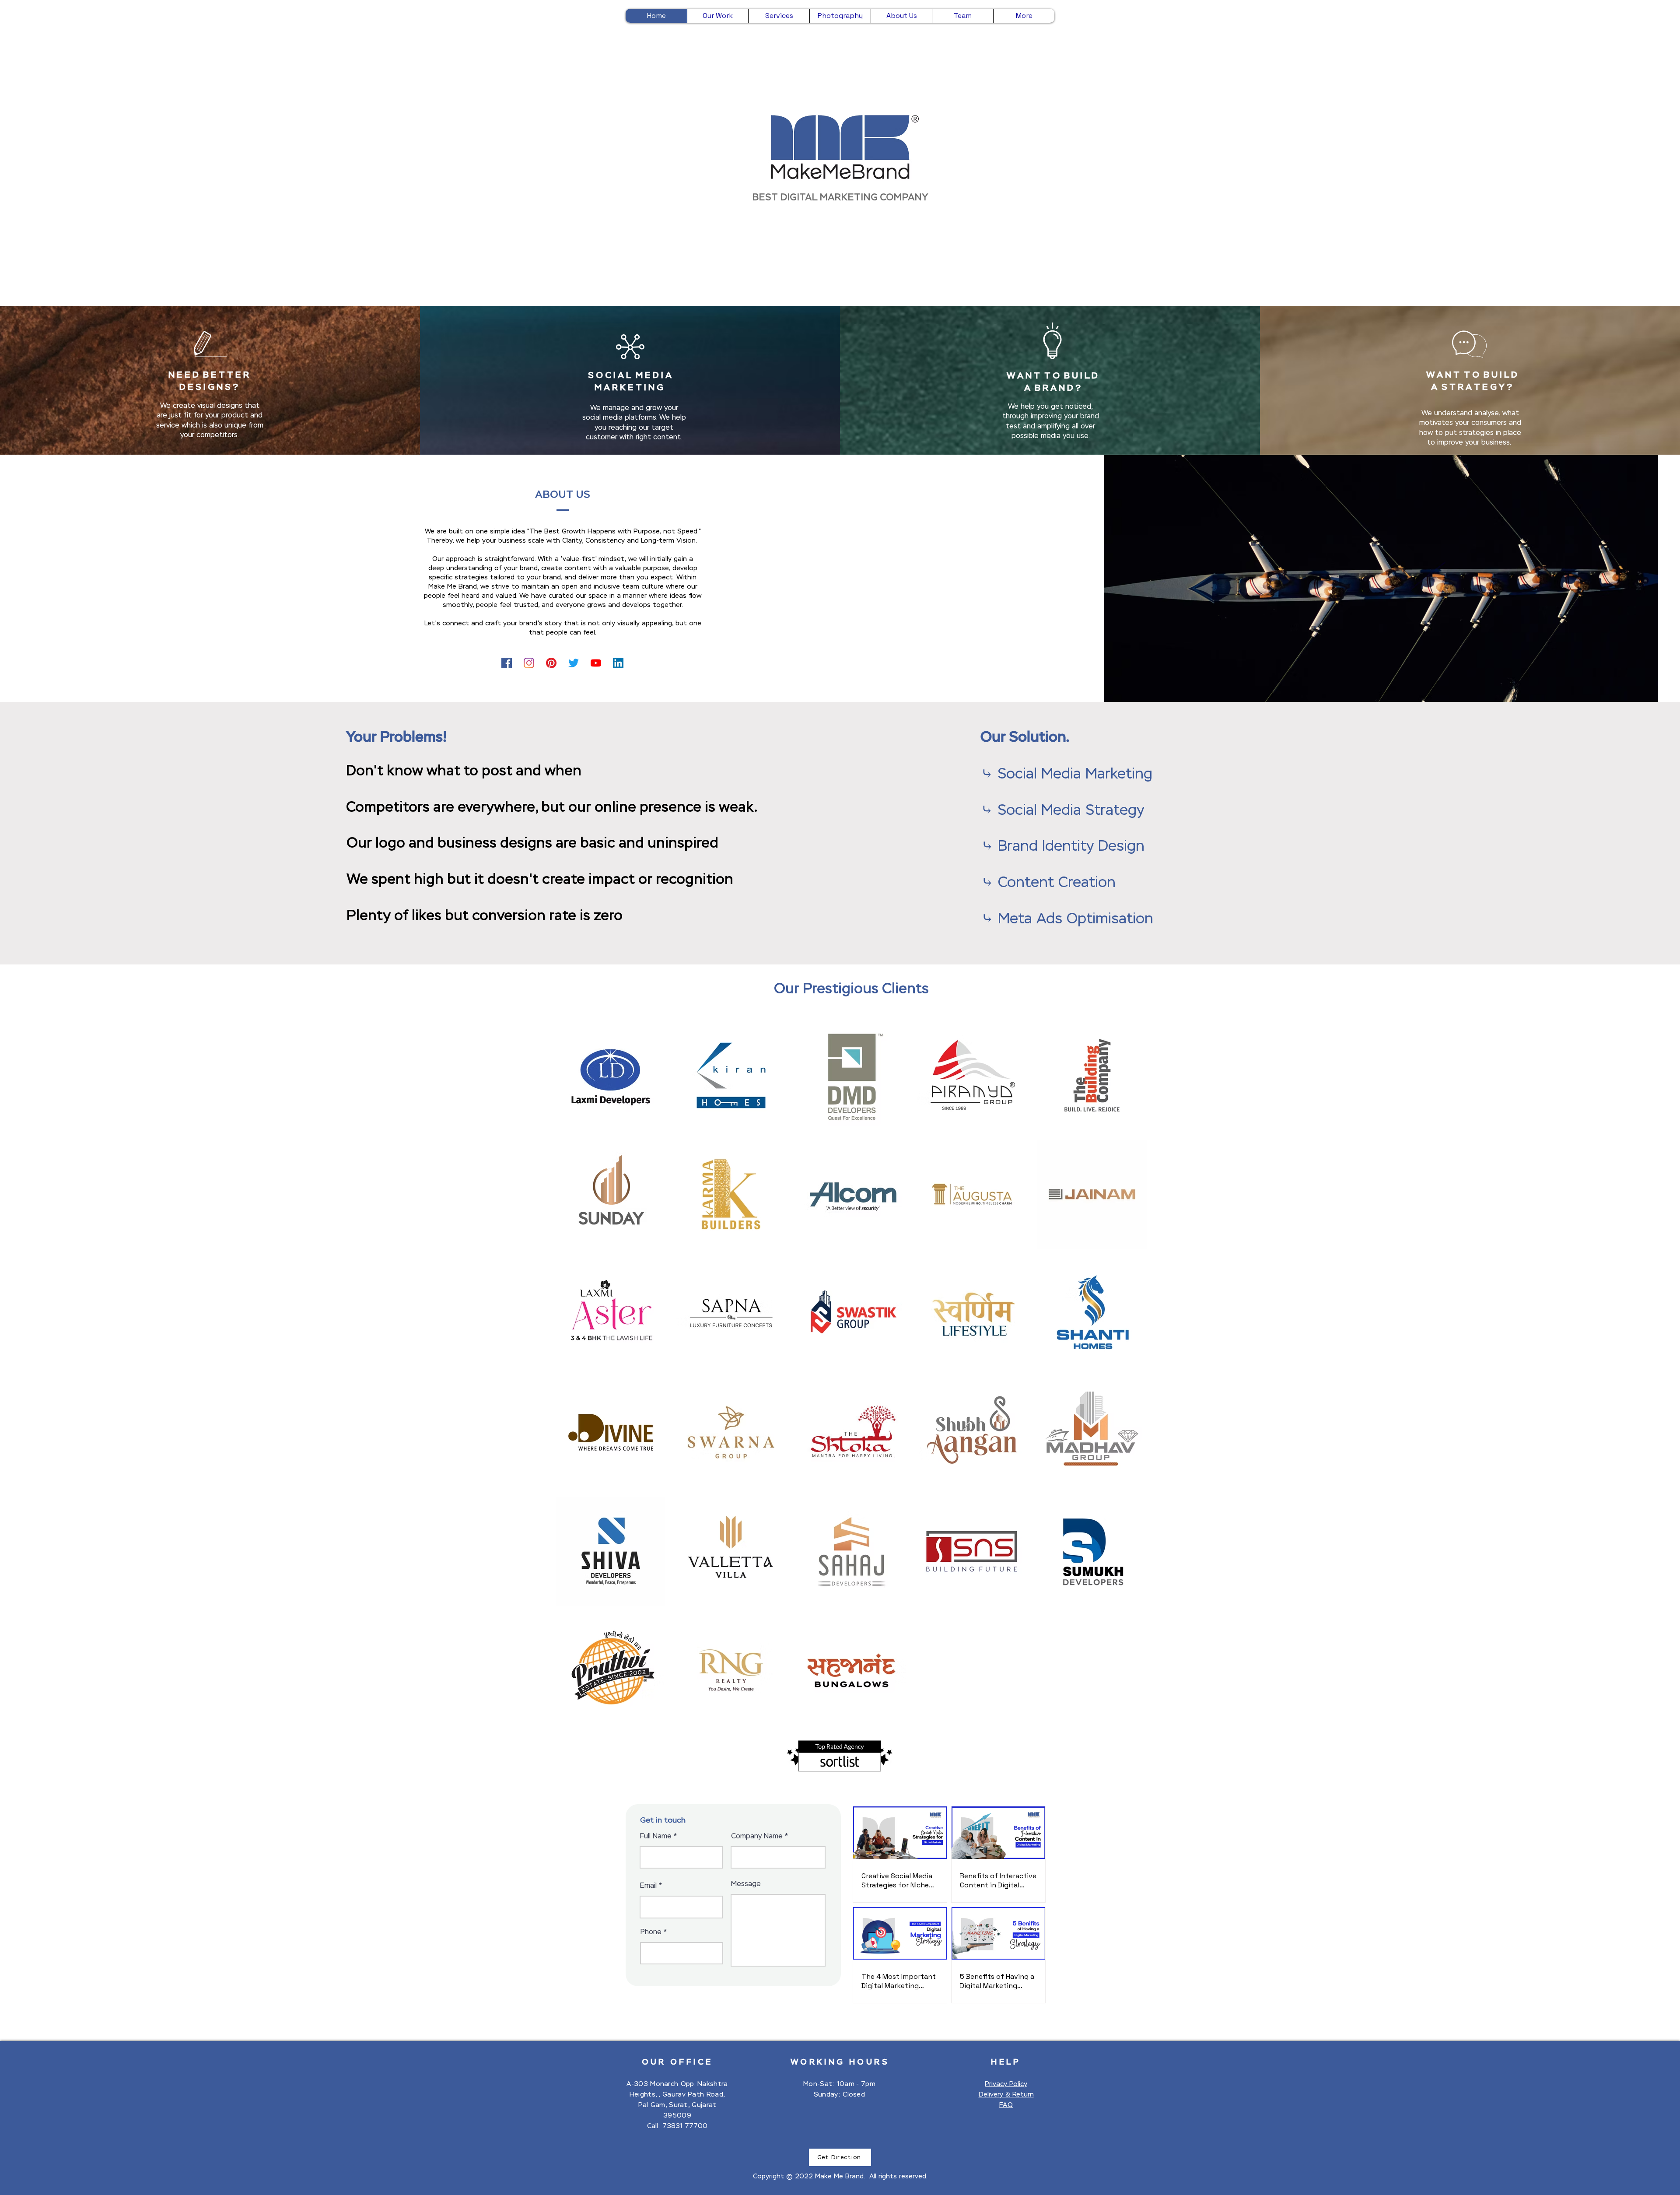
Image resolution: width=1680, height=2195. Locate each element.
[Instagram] (529, 663)
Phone (651, 1932)
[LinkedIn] (618, 663)
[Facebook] (507, 663)
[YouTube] (596, 663)
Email (648, 1886)
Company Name (757, 1836)
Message (746, 1884)
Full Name (656, 1836)
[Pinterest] (551, 663)
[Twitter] (574, 663)
